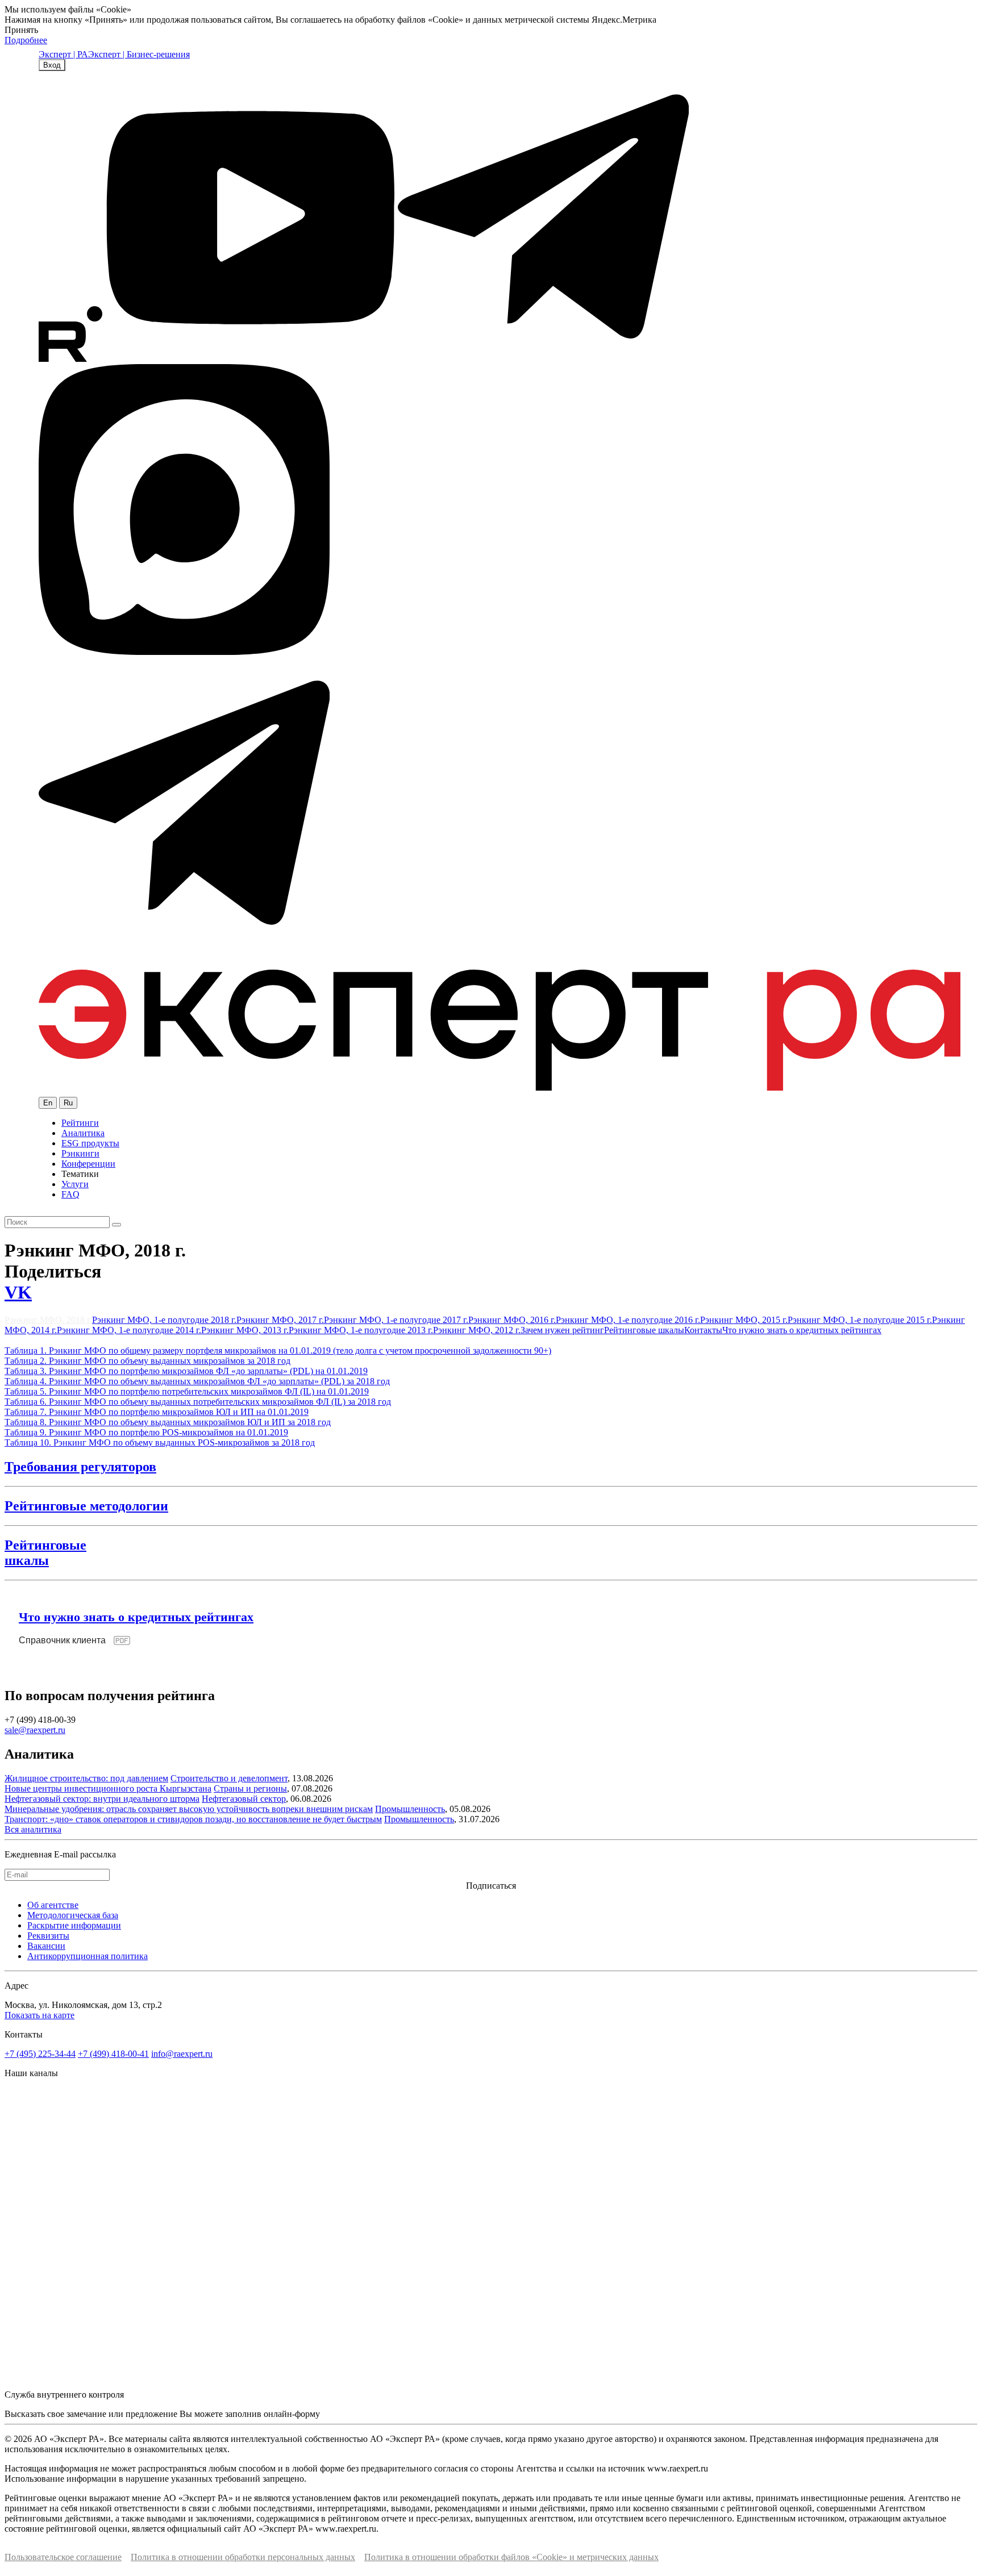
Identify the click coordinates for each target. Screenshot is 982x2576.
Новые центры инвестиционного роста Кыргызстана (108, 1788)
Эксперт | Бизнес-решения (139, 54)
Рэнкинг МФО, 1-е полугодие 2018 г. (164, 1320)
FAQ (70, 1194)
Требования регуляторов (80, 1467)
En (48, 1103)
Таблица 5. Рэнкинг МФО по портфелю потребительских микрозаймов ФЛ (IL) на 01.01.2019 (187, 1391)
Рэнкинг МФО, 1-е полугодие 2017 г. (396, 1320)
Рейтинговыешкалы (45, 1553)
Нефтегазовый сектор (244, 1799)
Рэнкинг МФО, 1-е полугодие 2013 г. (361, 1330)
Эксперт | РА (63, 54)
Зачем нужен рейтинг (562, 1330)
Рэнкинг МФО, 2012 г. (477, 1330)
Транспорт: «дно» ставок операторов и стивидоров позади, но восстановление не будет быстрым (193, 1819)
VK (18, 1292)
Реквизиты (48, 1936)
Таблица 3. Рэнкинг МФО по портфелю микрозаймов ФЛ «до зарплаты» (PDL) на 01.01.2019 (186, 1371)
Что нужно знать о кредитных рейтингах (802, 1330)
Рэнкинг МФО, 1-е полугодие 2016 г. (628, 1320)
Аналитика (83, 1133)
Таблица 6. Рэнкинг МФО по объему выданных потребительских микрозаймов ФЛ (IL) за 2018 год (198, 1402)
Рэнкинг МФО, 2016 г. (512, 1320)
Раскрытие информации (74, 1925)
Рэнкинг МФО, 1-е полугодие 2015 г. (860, 1320)
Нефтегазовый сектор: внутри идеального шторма (102, 1799)
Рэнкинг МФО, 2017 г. (280, 1320)
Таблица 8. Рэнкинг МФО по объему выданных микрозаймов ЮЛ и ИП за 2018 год (168, 1422)
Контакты (703, 1330)
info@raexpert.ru (182, 2054)
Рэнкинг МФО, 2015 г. (744, 1320)
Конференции (88, 1164)
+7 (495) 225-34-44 (40, 2054)
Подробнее (26, 40)
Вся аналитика (33, 1829)
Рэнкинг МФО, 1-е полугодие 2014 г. (129, 1330)
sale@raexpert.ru (35, 1730)
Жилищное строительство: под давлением (86, 1778)
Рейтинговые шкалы (644, 1330)
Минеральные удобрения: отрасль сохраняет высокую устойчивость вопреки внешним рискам (189, 1809)
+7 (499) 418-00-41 (113, 2054)
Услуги (75, 1184)
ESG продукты (90, 1143)
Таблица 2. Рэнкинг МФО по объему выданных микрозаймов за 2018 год (147, 1361)
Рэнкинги (80, 1153)
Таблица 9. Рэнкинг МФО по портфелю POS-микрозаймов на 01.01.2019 (146, 1432)
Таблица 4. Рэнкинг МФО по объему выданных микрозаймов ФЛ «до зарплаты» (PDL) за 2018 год (197, 1381)
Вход (52, 65)
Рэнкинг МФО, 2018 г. (48, 1320)
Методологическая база (73, 1915)
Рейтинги (80, 1123)
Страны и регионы (250, 1788)
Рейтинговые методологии (86, 1506)
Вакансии (46, 1946)
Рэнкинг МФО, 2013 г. (245, 1330)
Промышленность (410, 1809)
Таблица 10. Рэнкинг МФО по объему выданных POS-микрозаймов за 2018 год (160, 1443)
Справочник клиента (62, 1640)
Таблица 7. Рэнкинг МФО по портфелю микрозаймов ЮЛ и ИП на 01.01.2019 (157, 1412)
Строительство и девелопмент (229, 1778)
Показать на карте (39, 2015)
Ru (68, 1103)
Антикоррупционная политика (88, 1956)
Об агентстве (53, 1905)
